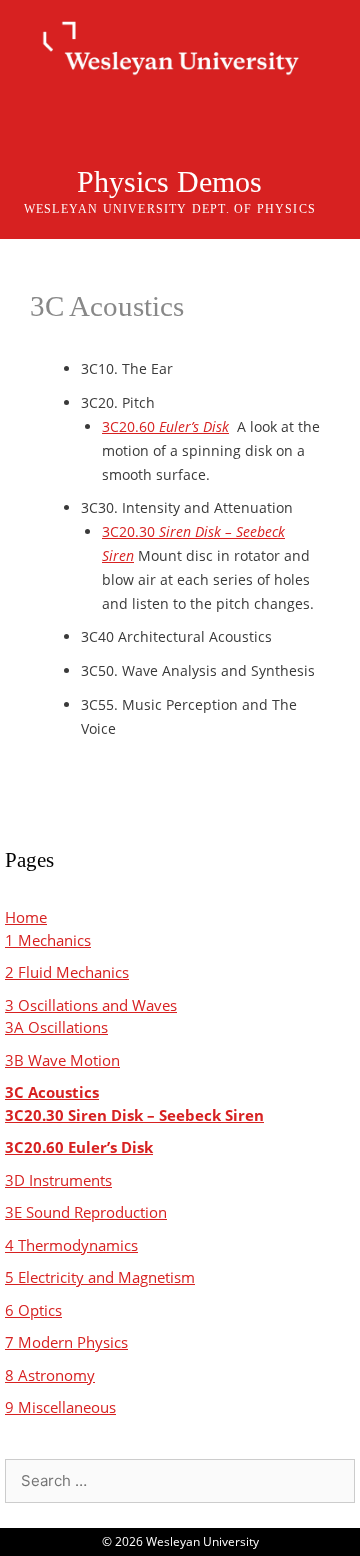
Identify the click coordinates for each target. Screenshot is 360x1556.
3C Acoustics (52, 1092)
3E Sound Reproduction (86, 1212)
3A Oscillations (56, 1027)
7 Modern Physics (66, 1342)
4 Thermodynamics (71, 1245)
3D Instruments (58, 1180)
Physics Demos (169, 181)
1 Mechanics (48, 940)
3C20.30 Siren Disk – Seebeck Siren (134, 1115)
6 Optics (33, 1310)
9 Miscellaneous (60, 1407)
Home (26, 917)
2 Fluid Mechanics (67, 972)
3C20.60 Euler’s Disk (79, 1147)
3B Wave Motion (62, 1060)
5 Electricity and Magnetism (100, 1277)
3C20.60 (165, 426)
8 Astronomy (50, 1375)
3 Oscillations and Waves (91, 1005)
